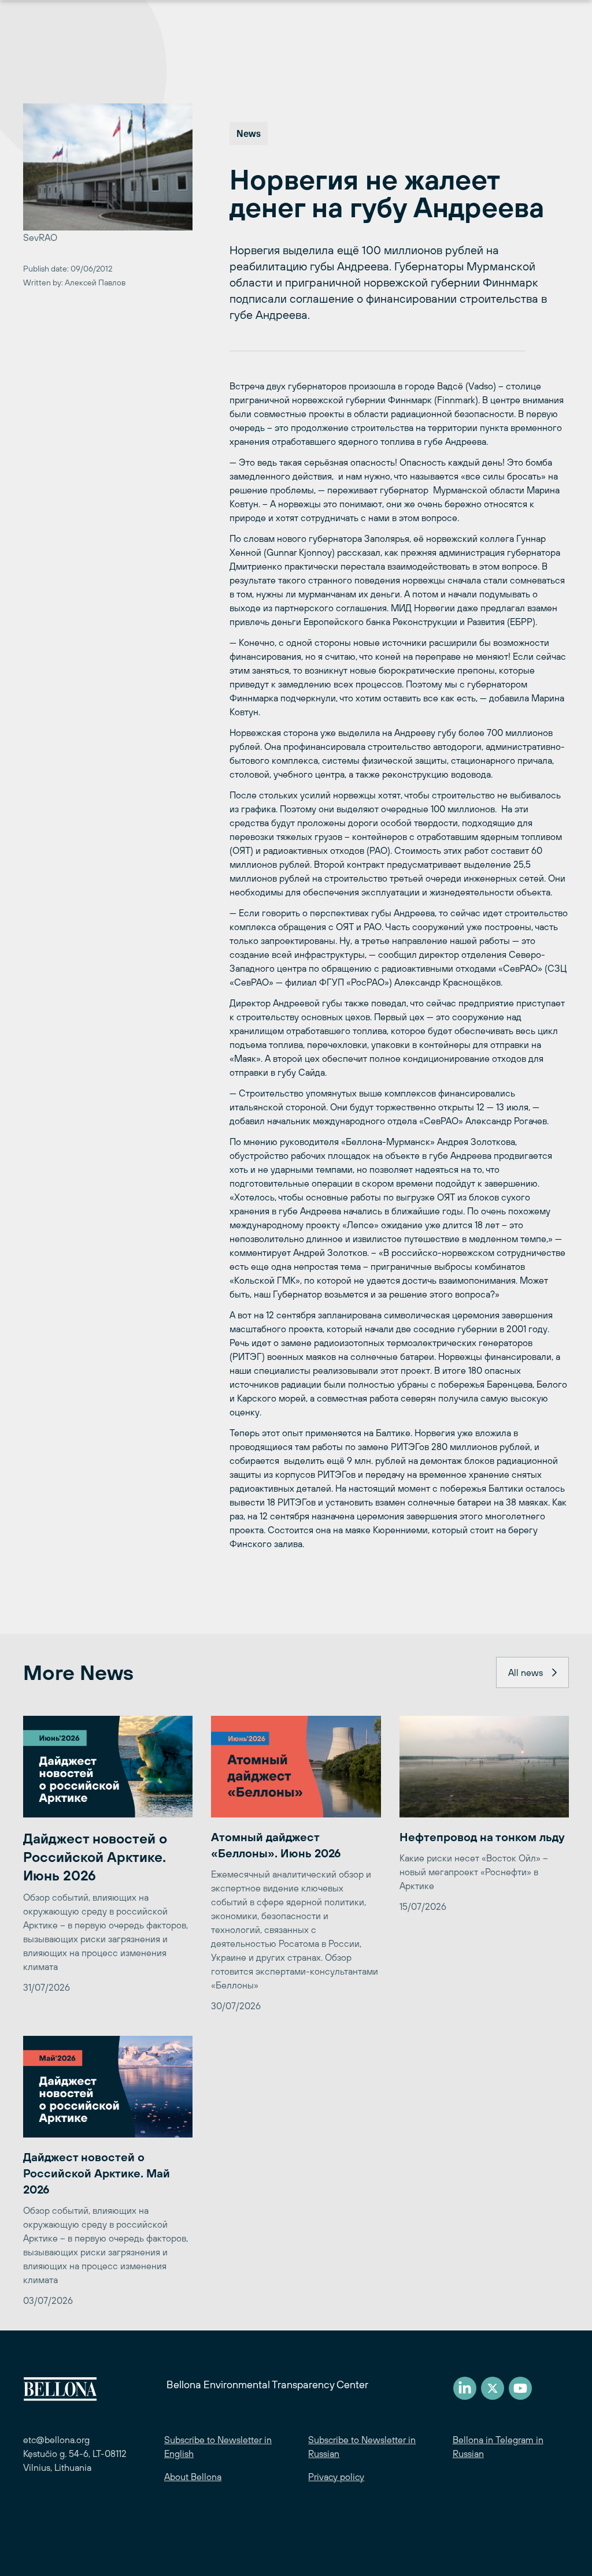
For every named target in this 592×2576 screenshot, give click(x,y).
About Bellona (193, 2477)
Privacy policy (336, 2477)
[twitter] (493, 2388)
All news (526, 1672)
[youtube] (520, 2388)
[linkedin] (465, 2388)
